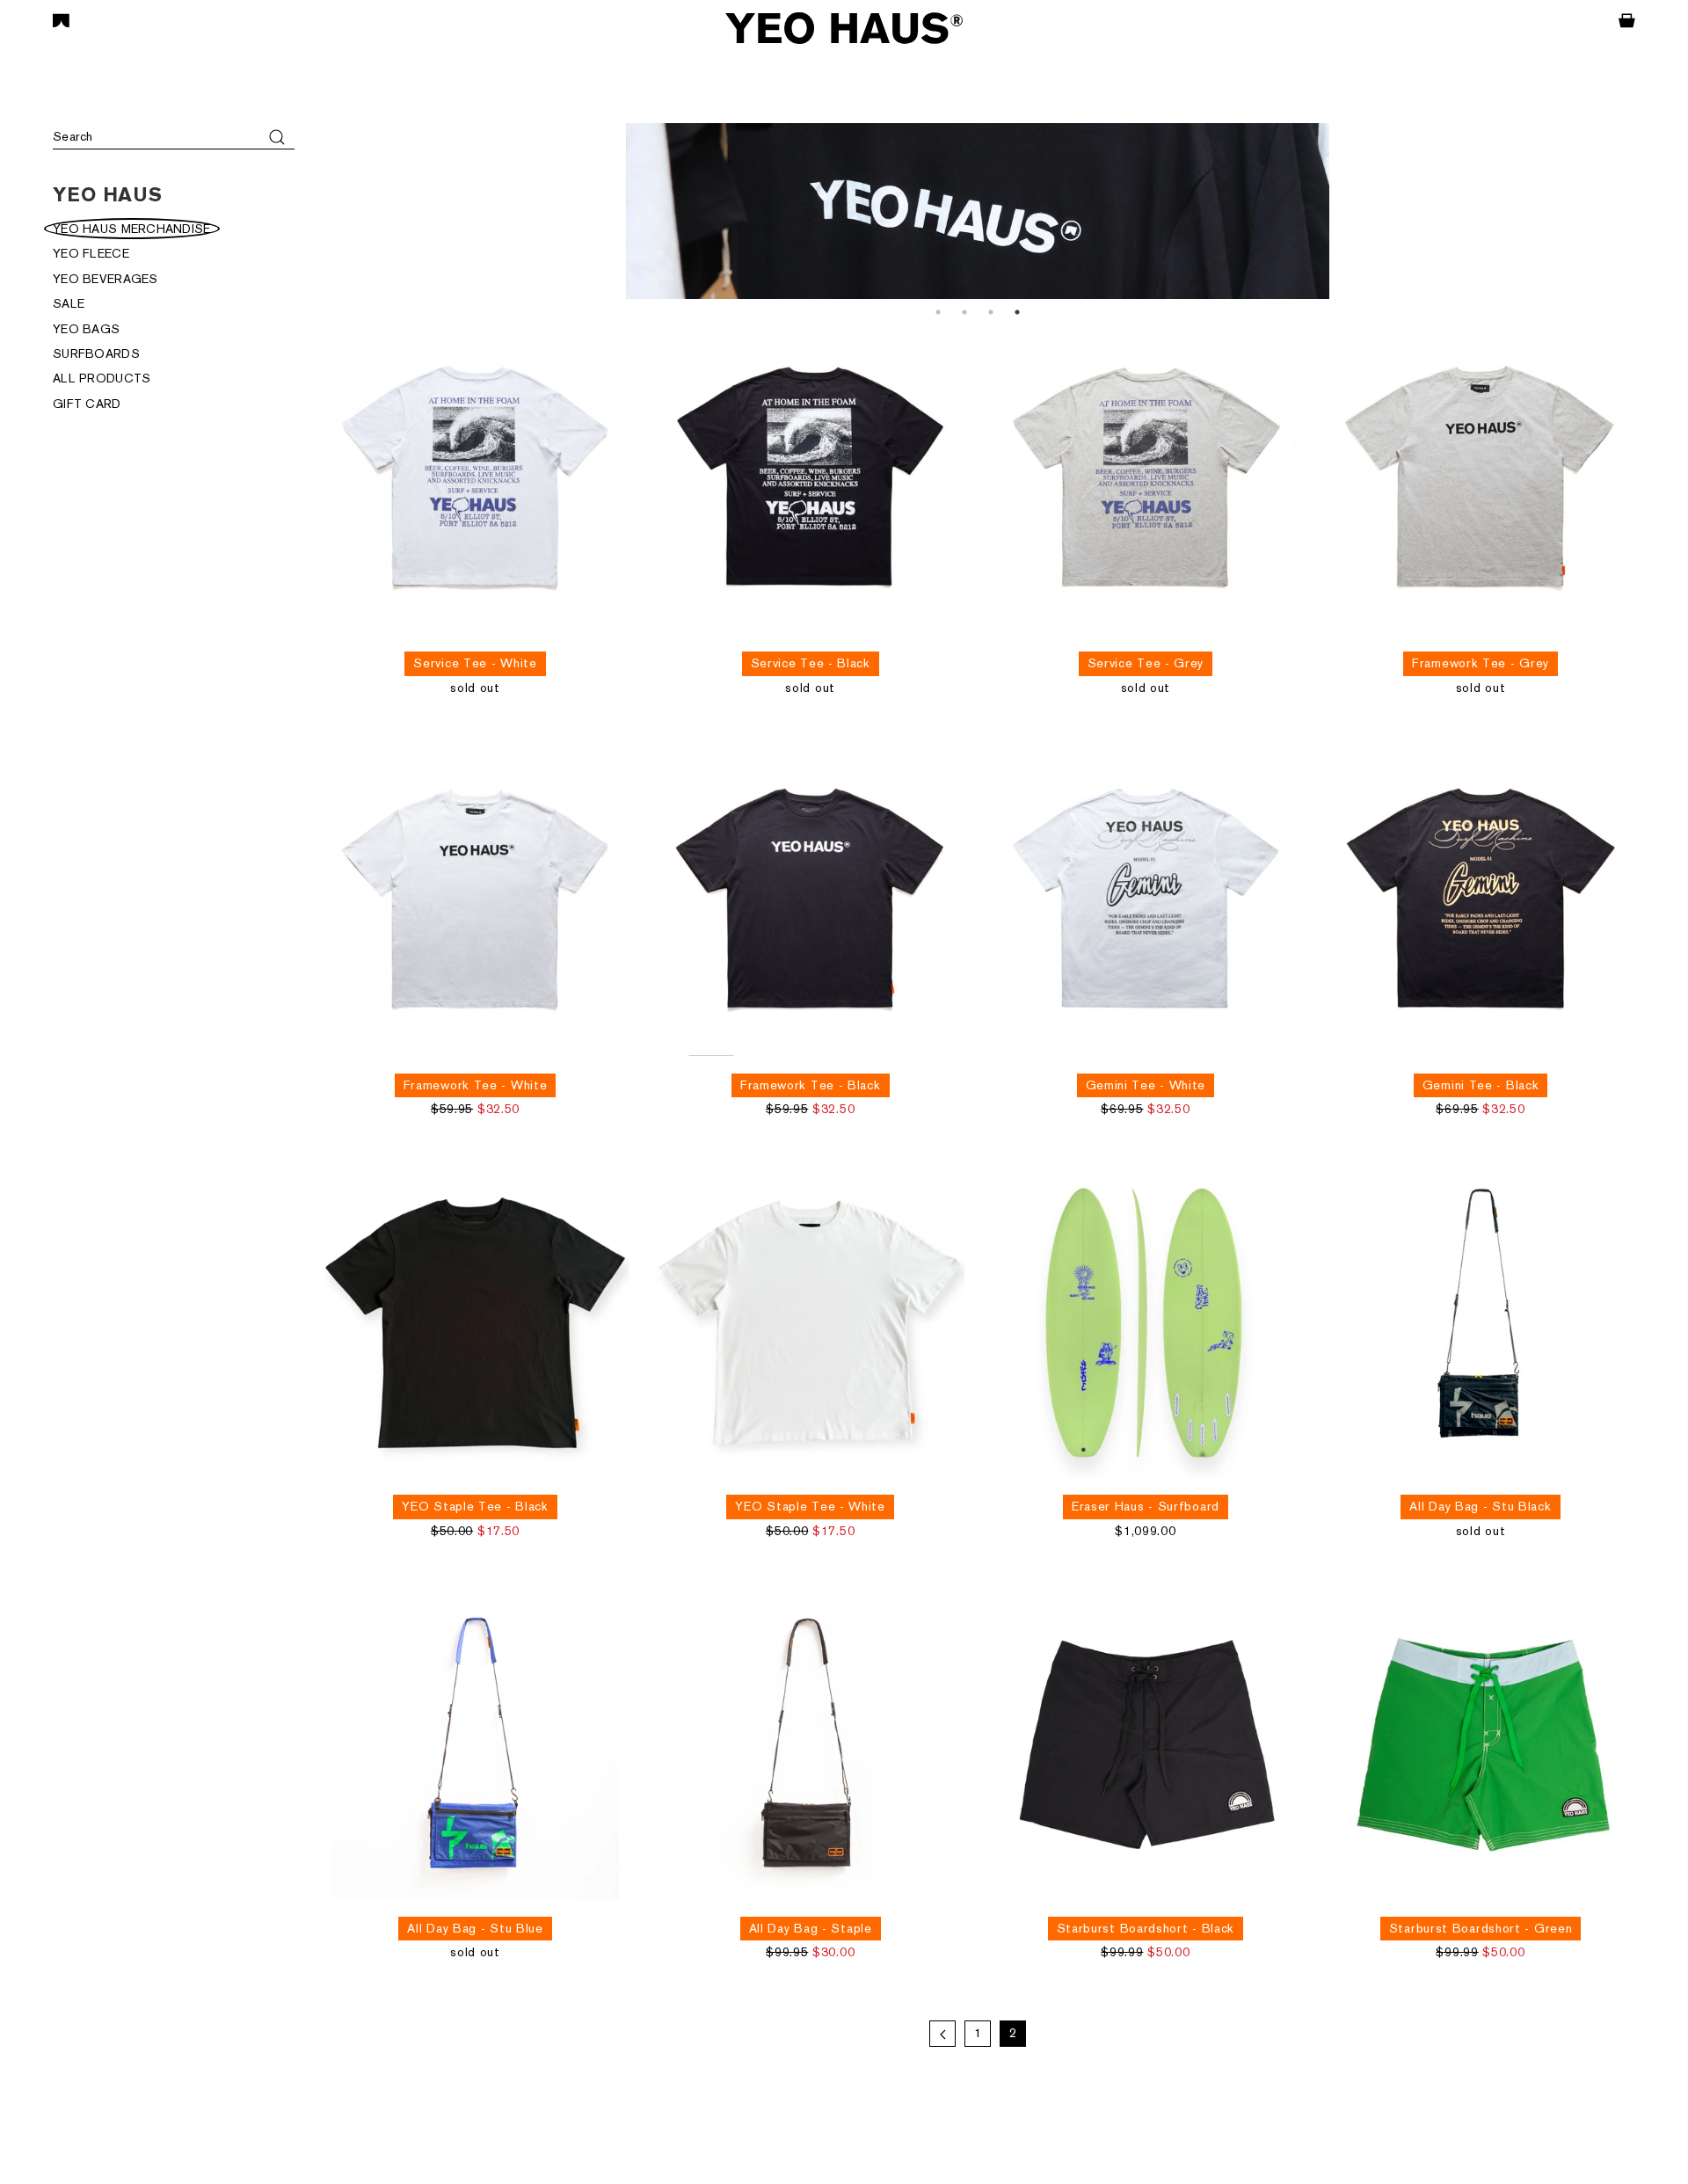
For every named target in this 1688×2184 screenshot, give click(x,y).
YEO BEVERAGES (105, 279)
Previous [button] (308, 211)
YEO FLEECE (91, 253)
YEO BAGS (86, 329)
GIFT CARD (87, 404)
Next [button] (1648, 211)
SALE (69, 303)
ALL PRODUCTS (102, 378)
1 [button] (938, 312)
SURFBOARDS (96, 353)
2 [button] (964, 312)
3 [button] (991, 312)
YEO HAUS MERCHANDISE (132, 229)
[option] (978, 211)
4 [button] (1017, 312)
